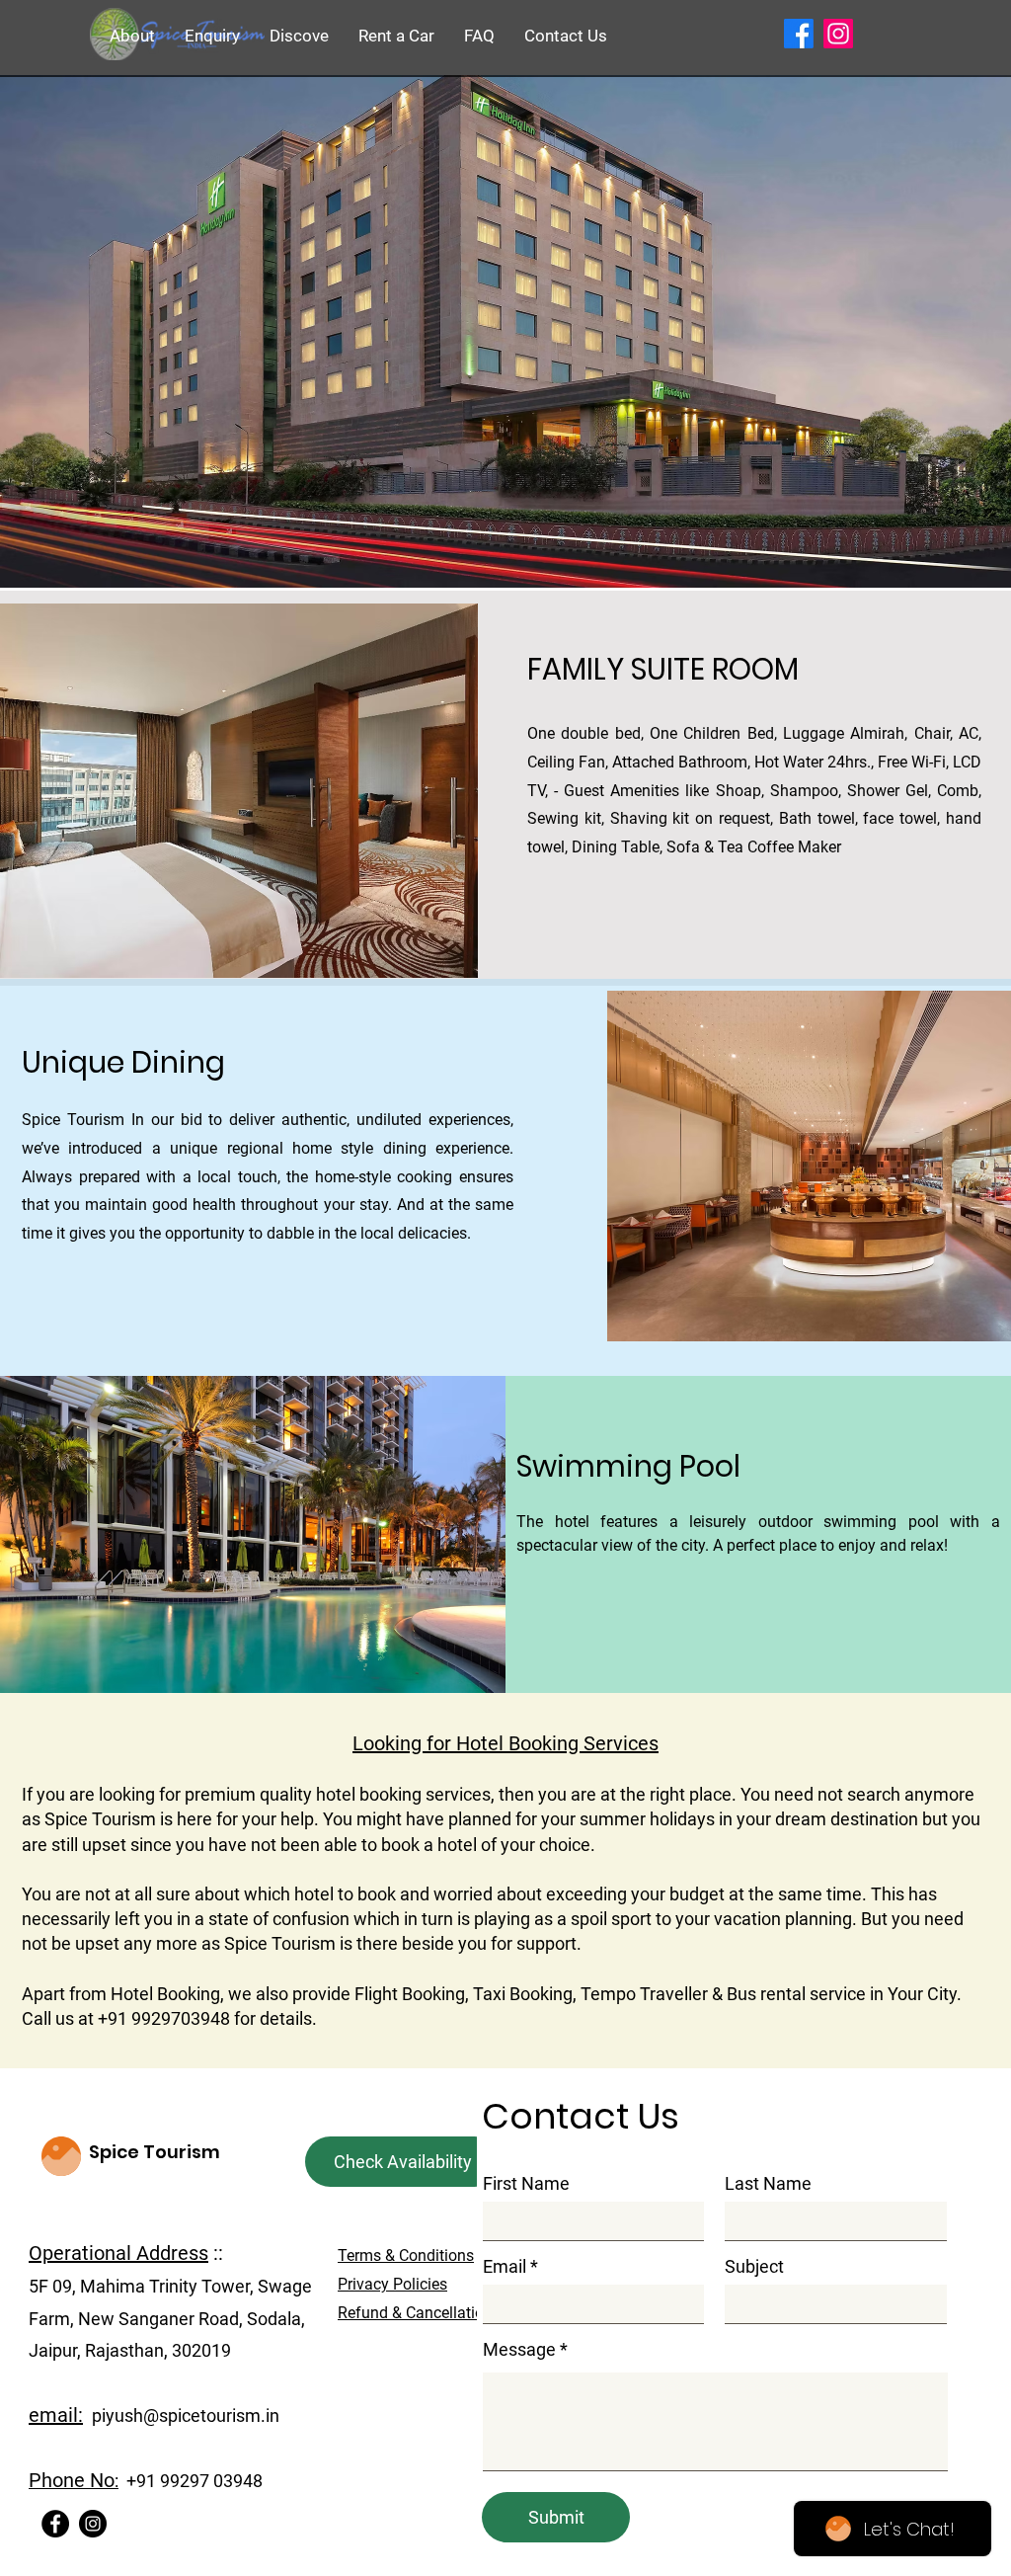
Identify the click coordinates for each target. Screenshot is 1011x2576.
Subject (754, 2267)
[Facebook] (55, 2524)
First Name (526, 2184)
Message (519, 2350)
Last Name (768, 2184)
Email (505, 2267)
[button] (212, 36)
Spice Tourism (155, 2152)
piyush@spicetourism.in (186, 2415)
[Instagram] (93, 2524)
